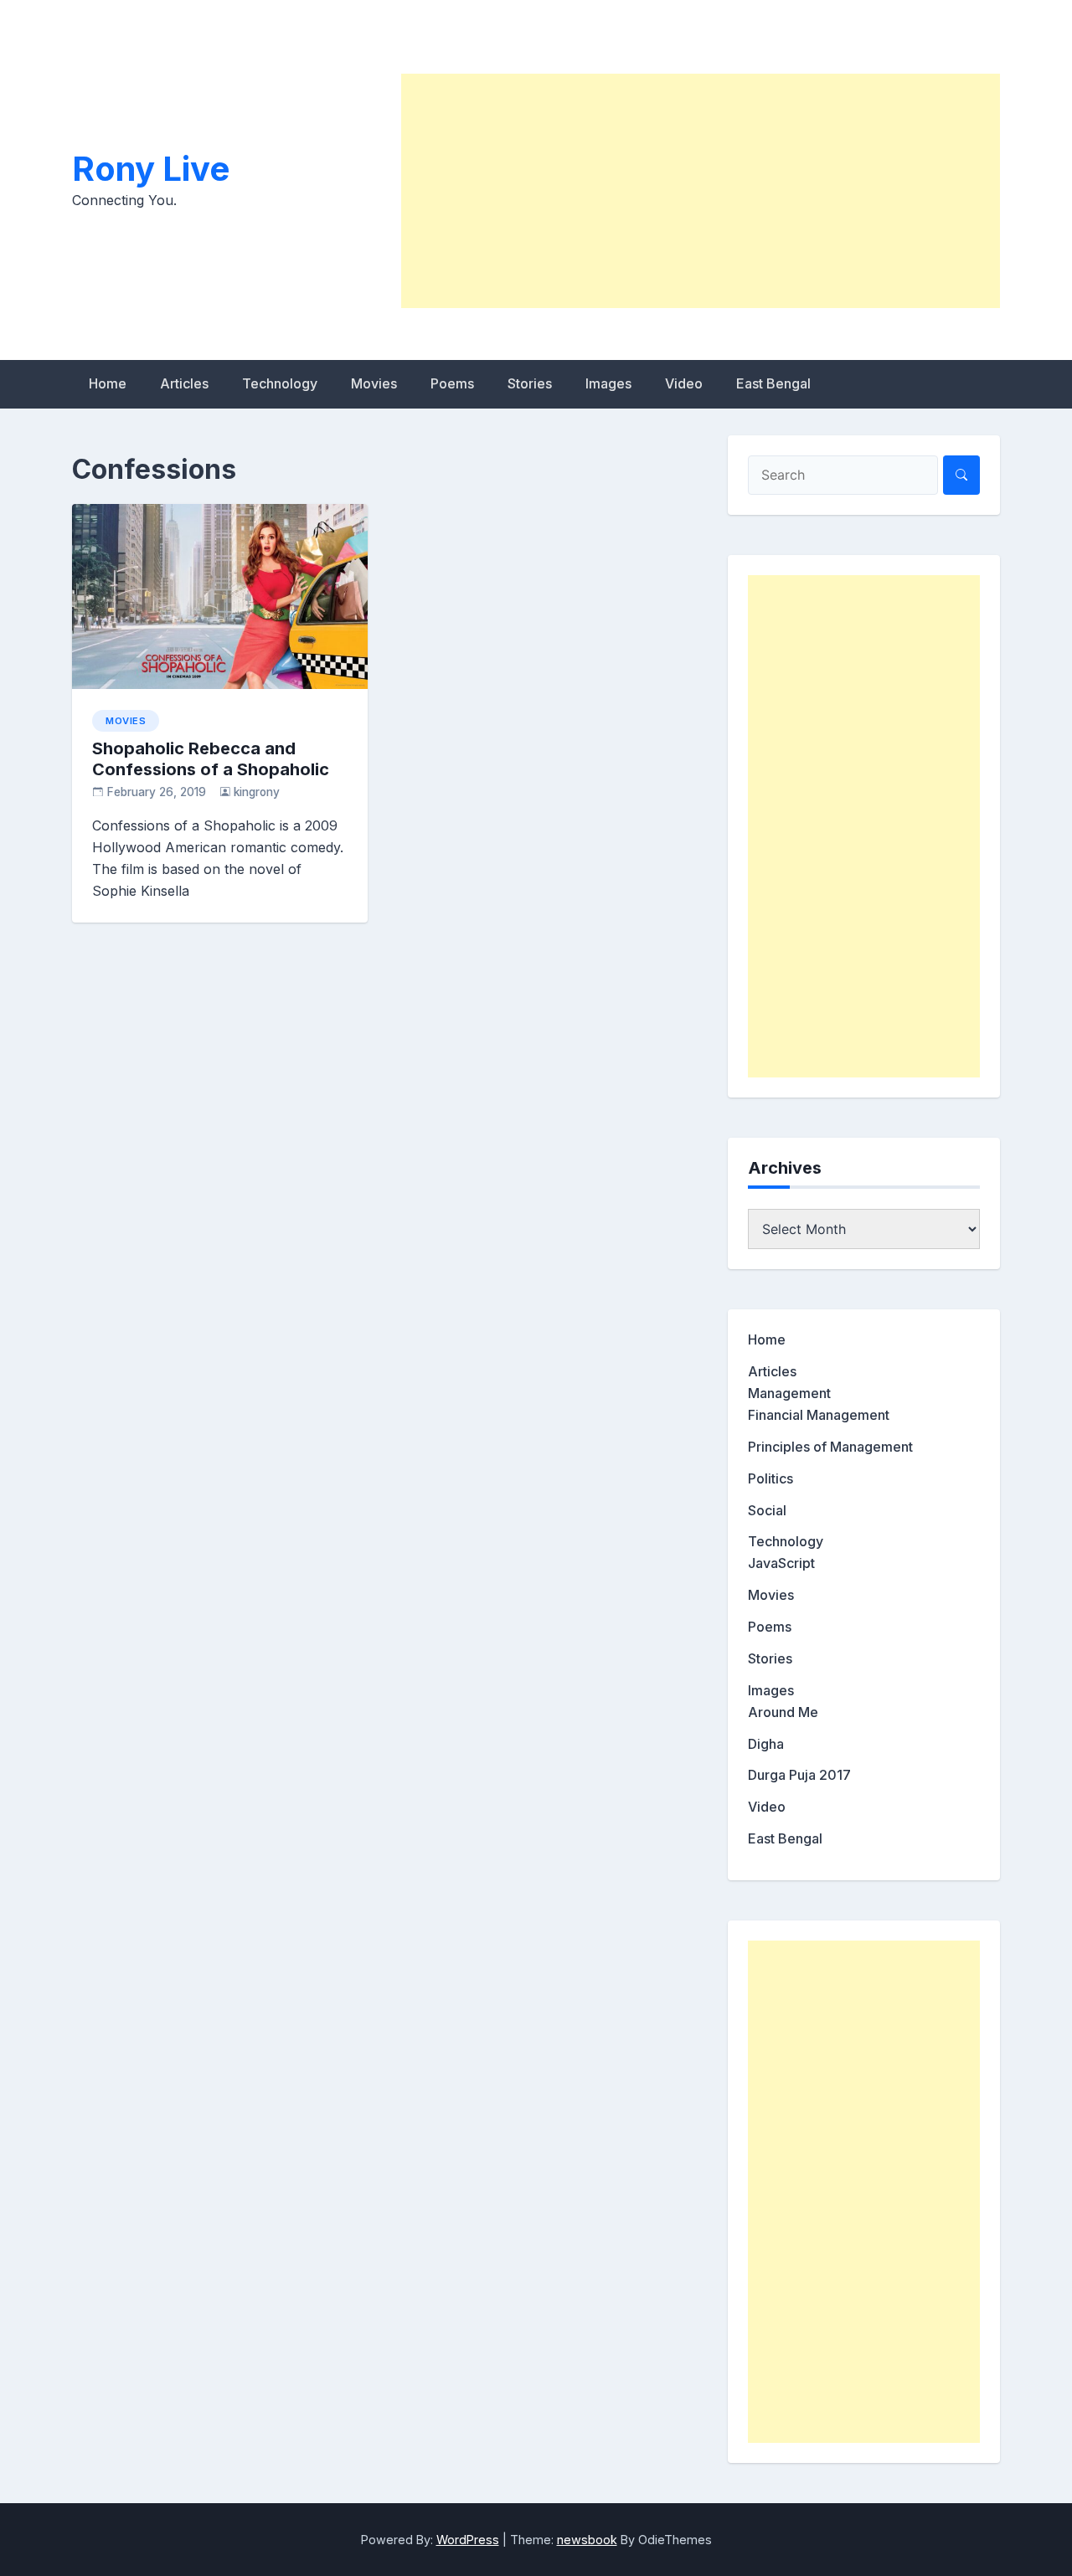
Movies (374, 383)
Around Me (783, 1712)
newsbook (587, 2540)
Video (684, 383)
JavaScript (781, 1563)
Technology (280, 383)
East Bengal (773, 383)
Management (789, 1393)
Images (608, 383)
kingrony (257, 792)
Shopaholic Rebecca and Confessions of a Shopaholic (211, 759)
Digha (766, 1744)
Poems (452, 383)
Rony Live (151, 169)
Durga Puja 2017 (799, 1775)
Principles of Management (830, 1447)
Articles (184, 383)
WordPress (468, 2540)
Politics (770, 1478)
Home (108, 383)
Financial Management (819, 1415)
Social (767, 1510)
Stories (530, 383)
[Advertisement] (701, 191)
